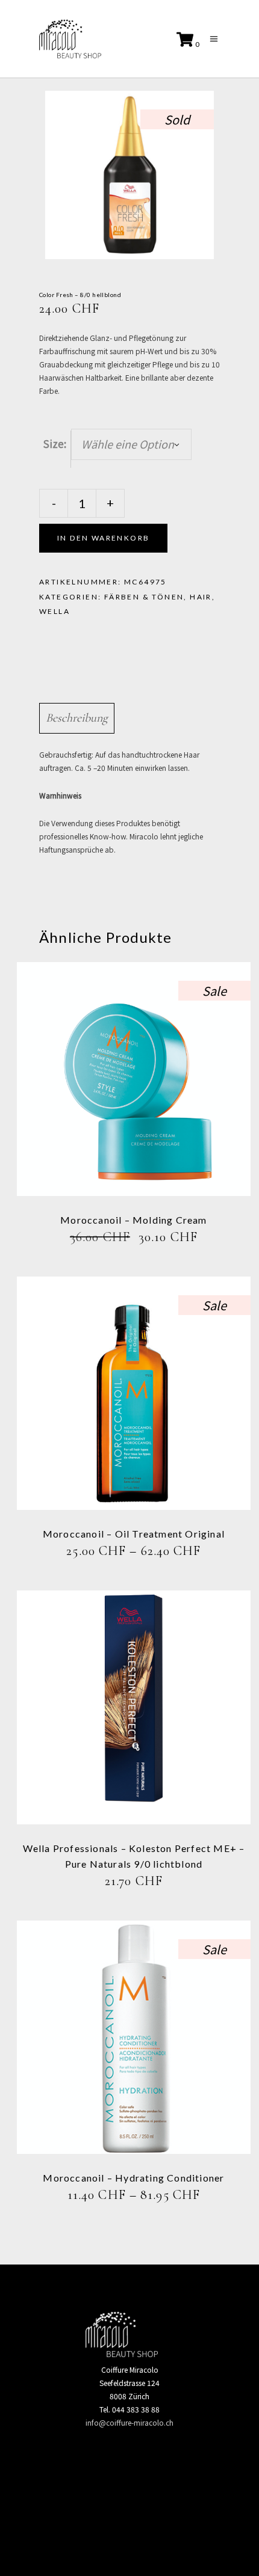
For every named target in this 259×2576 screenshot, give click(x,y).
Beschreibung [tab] (77, 718)
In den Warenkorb (103, 538)
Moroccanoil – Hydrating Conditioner (133, 2178)
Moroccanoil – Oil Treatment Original (134, 1534)
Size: (55, 443)
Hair (201, 597)
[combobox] (131, 444)
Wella (55, 611)
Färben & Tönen (144, 597)
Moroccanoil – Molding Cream (133, 1220)
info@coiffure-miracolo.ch (129, 2422)
